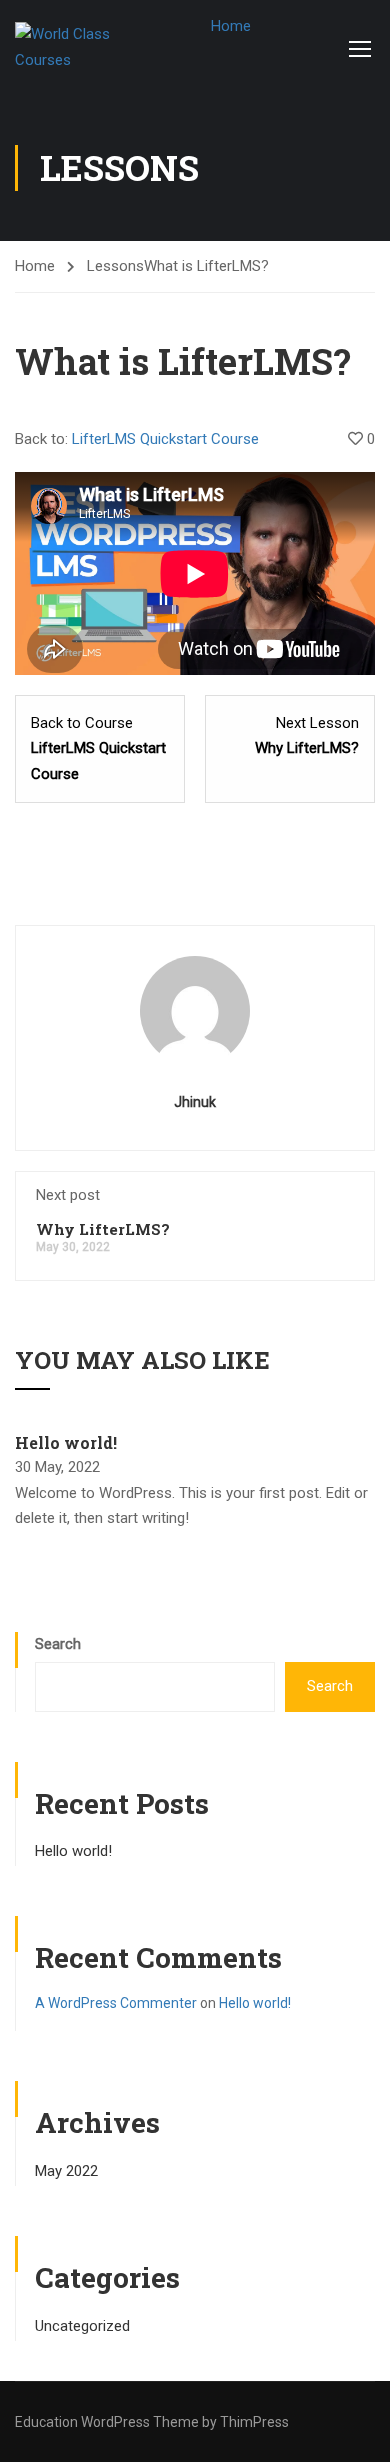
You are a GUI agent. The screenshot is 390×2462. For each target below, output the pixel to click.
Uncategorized (82, 2326)
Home (231, 26)
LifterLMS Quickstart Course (165, 439)
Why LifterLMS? (103, 1229)
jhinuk (195, 1102)
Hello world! (66, 1442)
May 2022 (66, 2171)
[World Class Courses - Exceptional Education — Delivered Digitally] (81, 47)
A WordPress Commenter (116, 2003)
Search (58, 1644)
